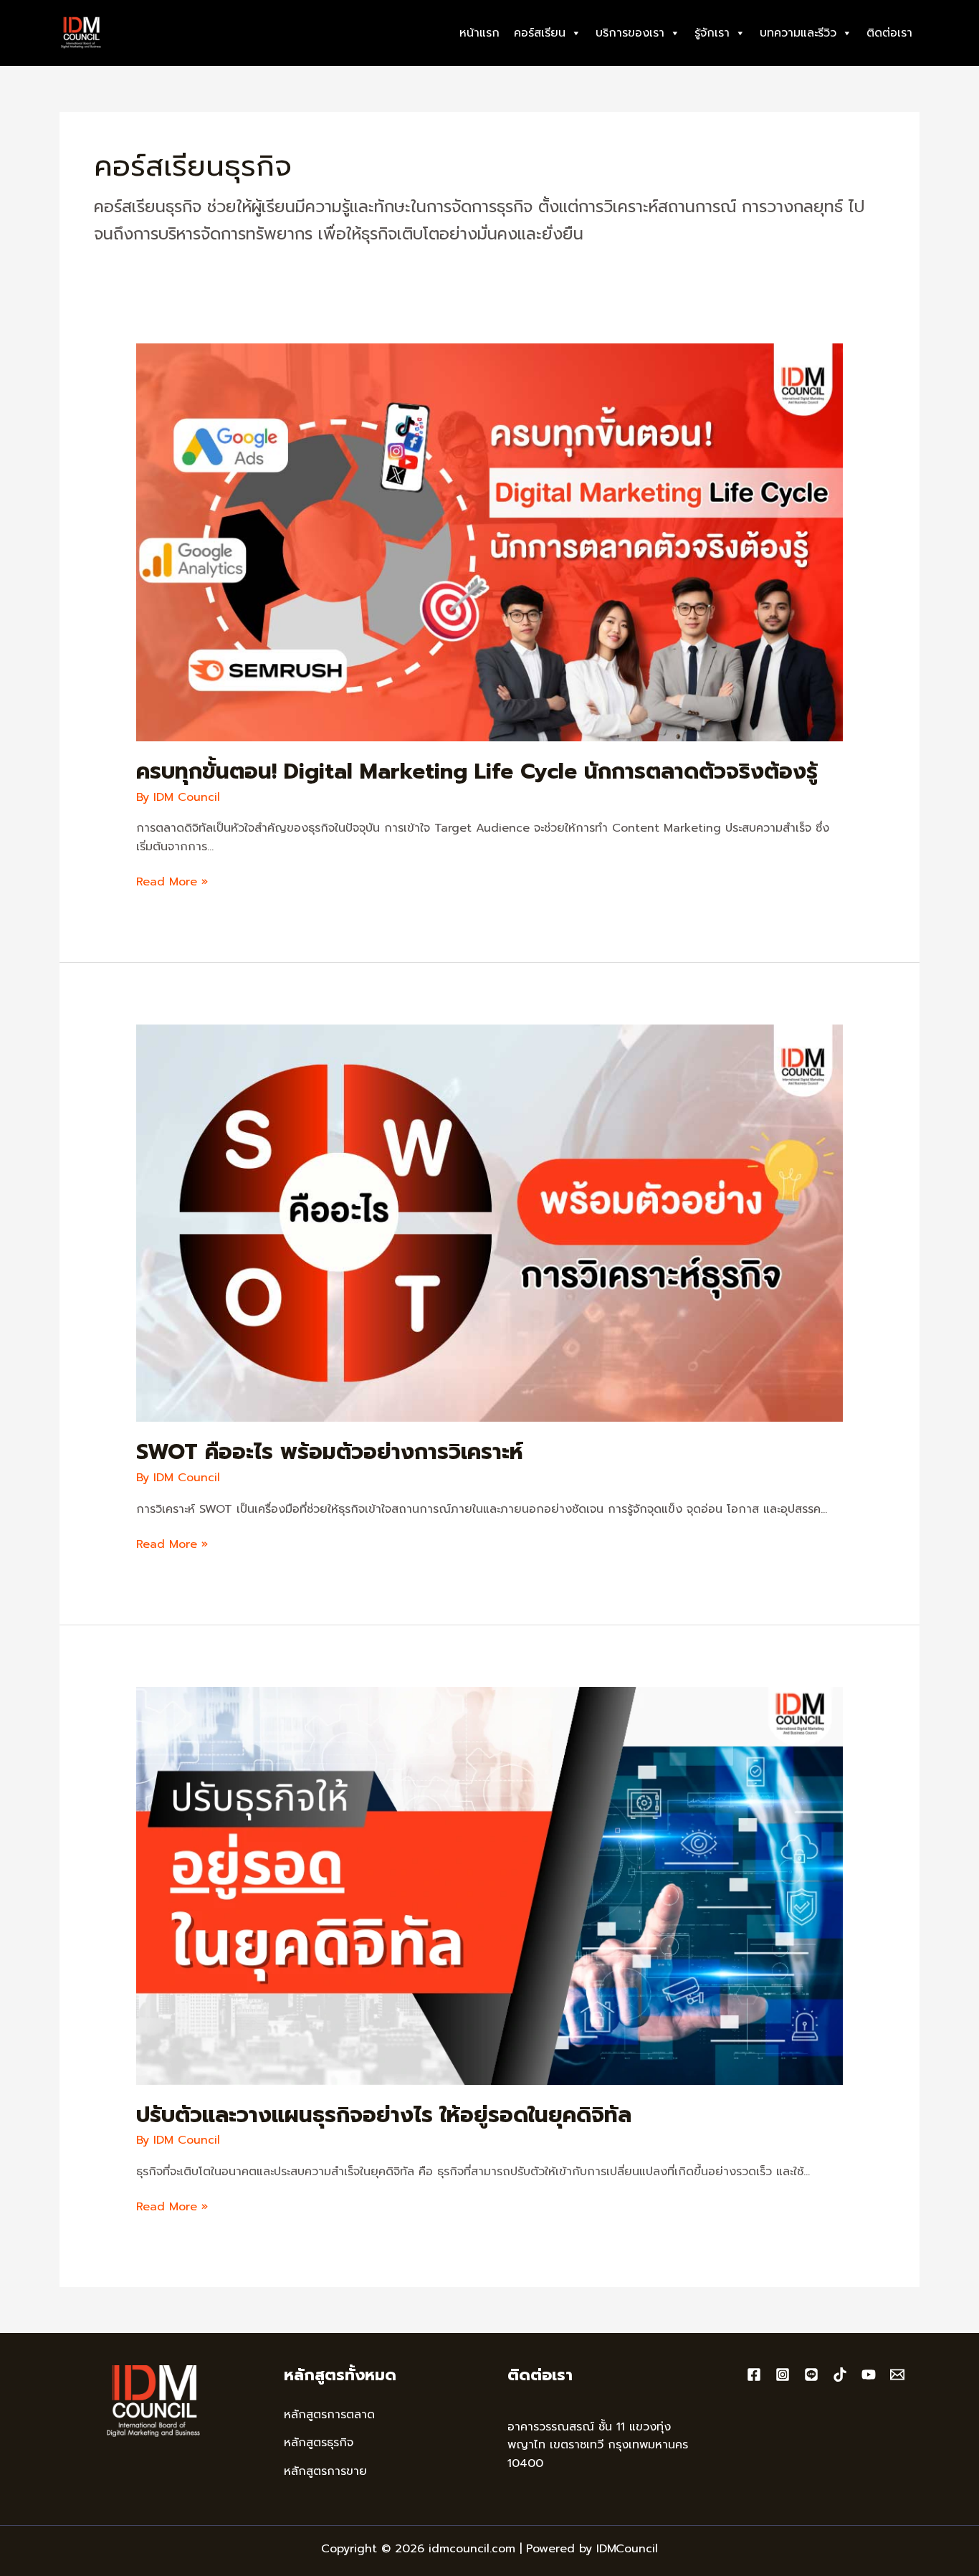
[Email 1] (897, 2375)
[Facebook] (754, 2375)
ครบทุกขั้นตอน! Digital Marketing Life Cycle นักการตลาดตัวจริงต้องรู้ (477, 771)
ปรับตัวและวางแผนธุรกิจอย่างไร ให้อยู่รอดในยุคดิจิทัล (384, 2115)
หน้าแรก (479, 33)
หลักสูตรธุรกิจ (319, 2443)
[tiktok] (840, 2375)
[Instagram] (783, 2375)
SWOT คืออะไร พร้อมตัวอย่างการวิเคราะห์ (330, 1452)
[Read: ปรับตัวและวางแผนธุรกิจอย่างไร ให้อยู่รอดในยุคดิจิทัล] (490, 1885)
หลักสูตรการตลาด (329, 2415)
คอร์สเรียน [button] (540, 33)
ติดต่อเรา (889, 33)
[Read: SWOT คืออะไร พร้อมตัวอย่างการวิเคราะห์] (490, 1222)
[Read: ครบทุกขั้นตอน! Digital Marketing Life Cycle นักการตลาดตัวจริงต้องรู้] (490, 542)
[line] (811, 2375)
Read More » (172, 883)
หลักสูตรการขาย (325, 2471)
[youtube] (869, 2375)
